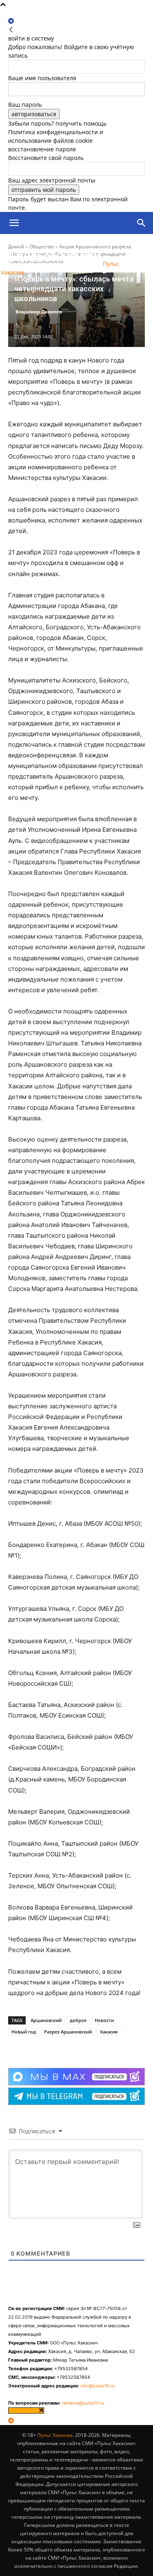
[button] (14, 223)
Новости (104, 2020)
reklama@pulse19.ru (83, 2403)
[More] (80, 2047)
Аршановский (46, 2020)
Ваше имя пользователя (42, 78)
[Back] (11, 30)
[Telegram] (11, 21)
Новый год (24, 2032)
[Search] (142, 223)
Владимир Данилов (39, 312)
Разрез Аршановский (68, 2032)
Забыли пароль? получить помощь (57, 123)
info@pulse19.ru (97, 2386)
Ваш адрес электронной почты (52, 180)
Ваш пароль (25, 105)
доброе (78, 2020)
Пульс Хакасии (55, 2435)
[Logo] (47, 245)
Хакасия (109, 2032)
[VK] (61, 2047)
